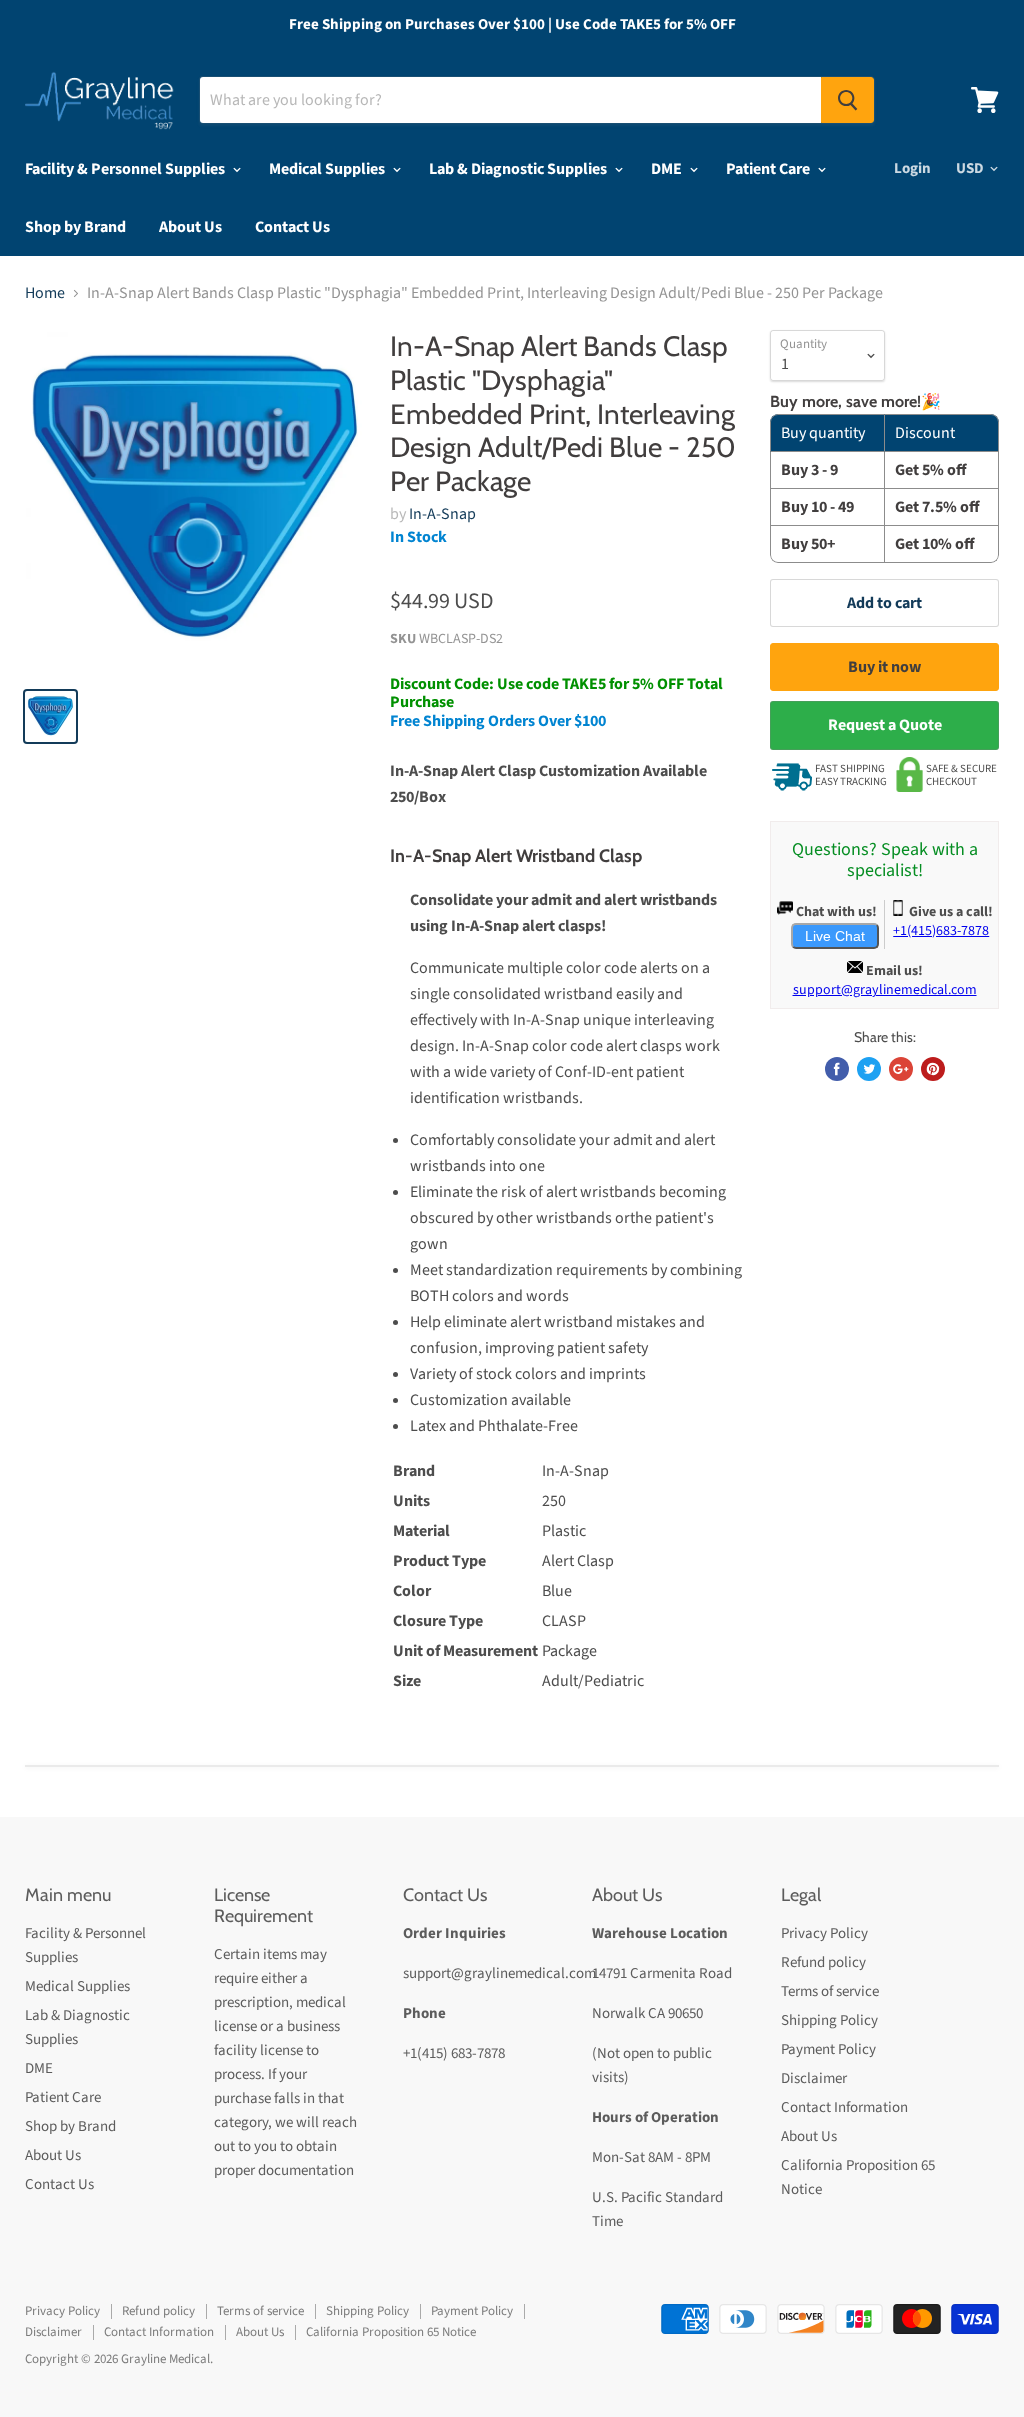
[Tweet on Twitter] (869, 1069)
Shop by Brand (75, 227)
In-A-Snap (442, 514)
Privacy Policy (824, 1933)
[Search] (847, 100)
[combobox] (510, 100)
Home (45, 293)
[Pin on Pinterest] (933, 1069)
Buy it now (884, 667)
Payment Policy (828, 2049)
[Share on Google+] (901, 1069)
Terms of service (830, 1991)
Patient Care (769, 169)
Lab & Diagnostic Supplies (519, 169)
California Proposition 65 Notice (391, 2332)
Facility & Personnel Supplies (126, 169)
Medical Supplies (328, 169)
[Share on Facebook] (837, 1069)
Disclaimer (814, 2078)
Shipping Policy (829, 2020)
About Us (190, 227)
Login (912, 168)
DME (668, 169)
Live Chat (835, 936)
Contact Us (292, 227)
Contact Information (844, 2107)
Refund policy (823, 1962)
